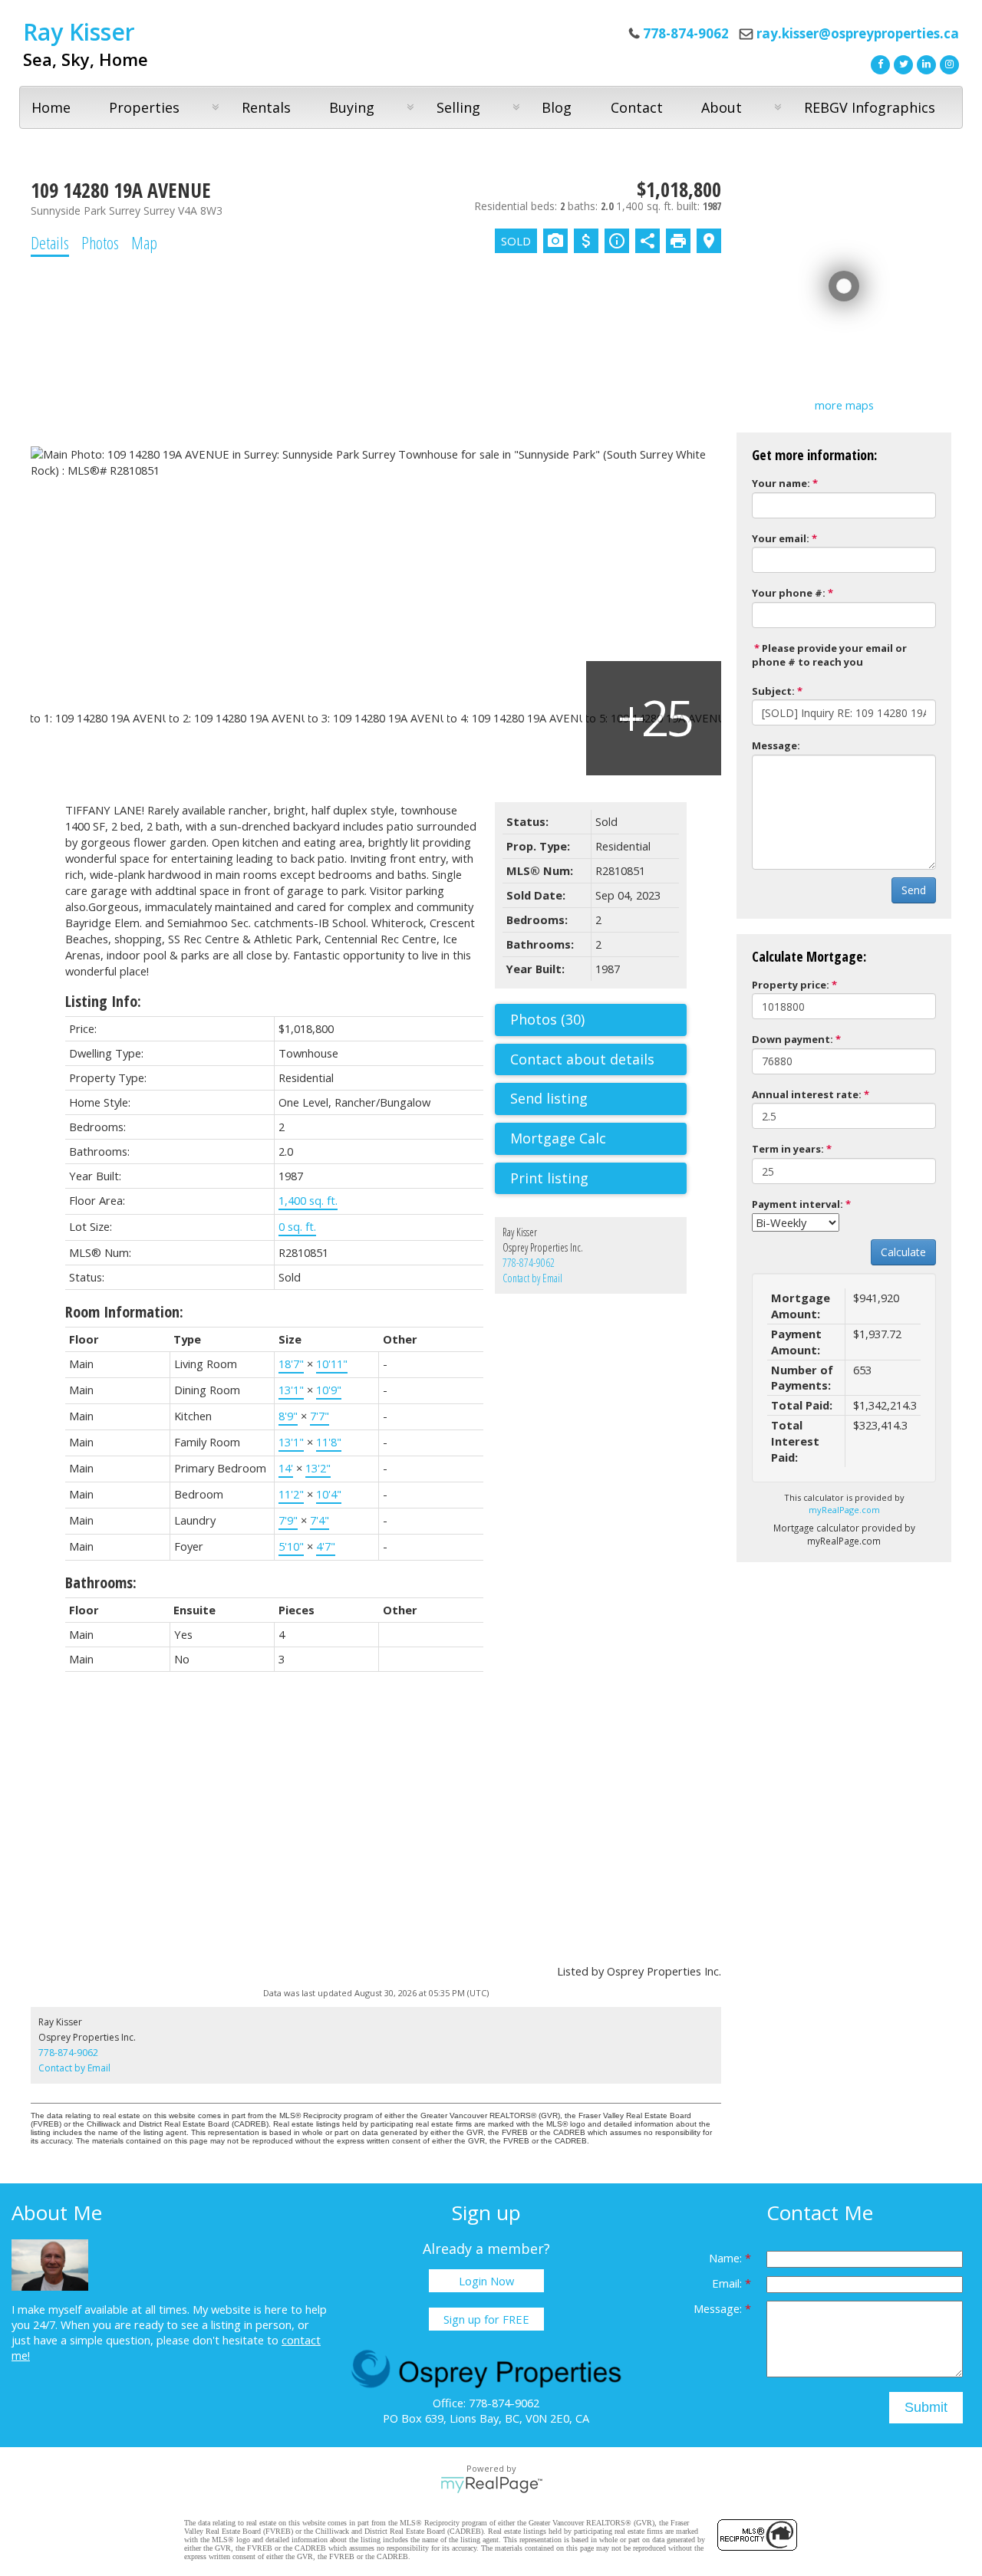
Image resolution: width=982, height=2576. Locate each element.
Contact (637, 107)
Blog (557, 107)
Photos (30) (547, 1019)
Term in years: (788, 1149)
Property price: (791, 985)
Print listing (549, 1178)
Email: (728, 2283)
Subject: (773, 691)
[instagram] (947, 63)
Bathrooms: (101, 1582)
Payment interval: (797, 1204)
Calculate (903, 1252)
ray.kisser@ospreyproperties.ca (858, 33)
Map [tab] (144, 242)
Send (914, 890)
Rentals (266, 107)
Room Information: (124, 1312)
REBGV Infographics (870, 107)
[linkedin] (924, 63)
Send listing (549, 1098)
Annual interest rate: (807, 1094)
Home (51, 107)
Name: (727, 2258)
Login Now (486, 2281)
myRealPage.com (844, 1510)
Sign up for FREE (486, 2319)
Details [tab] (50, 242)
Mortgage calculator (598, 1139)
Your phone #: (789, 593)
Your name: (781, 483)
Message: (776, 745)
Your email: (781, 538)
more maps (844, 405)
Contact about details (582, 1059)
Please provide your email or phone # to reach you (829, 655)
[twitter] (901, 63)
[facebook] (878, 63)
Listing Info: (103, 1001)
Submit (926, 2407)
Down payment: (793, 1039)
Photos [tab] (100, 242)
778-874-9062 (529, 1263)
